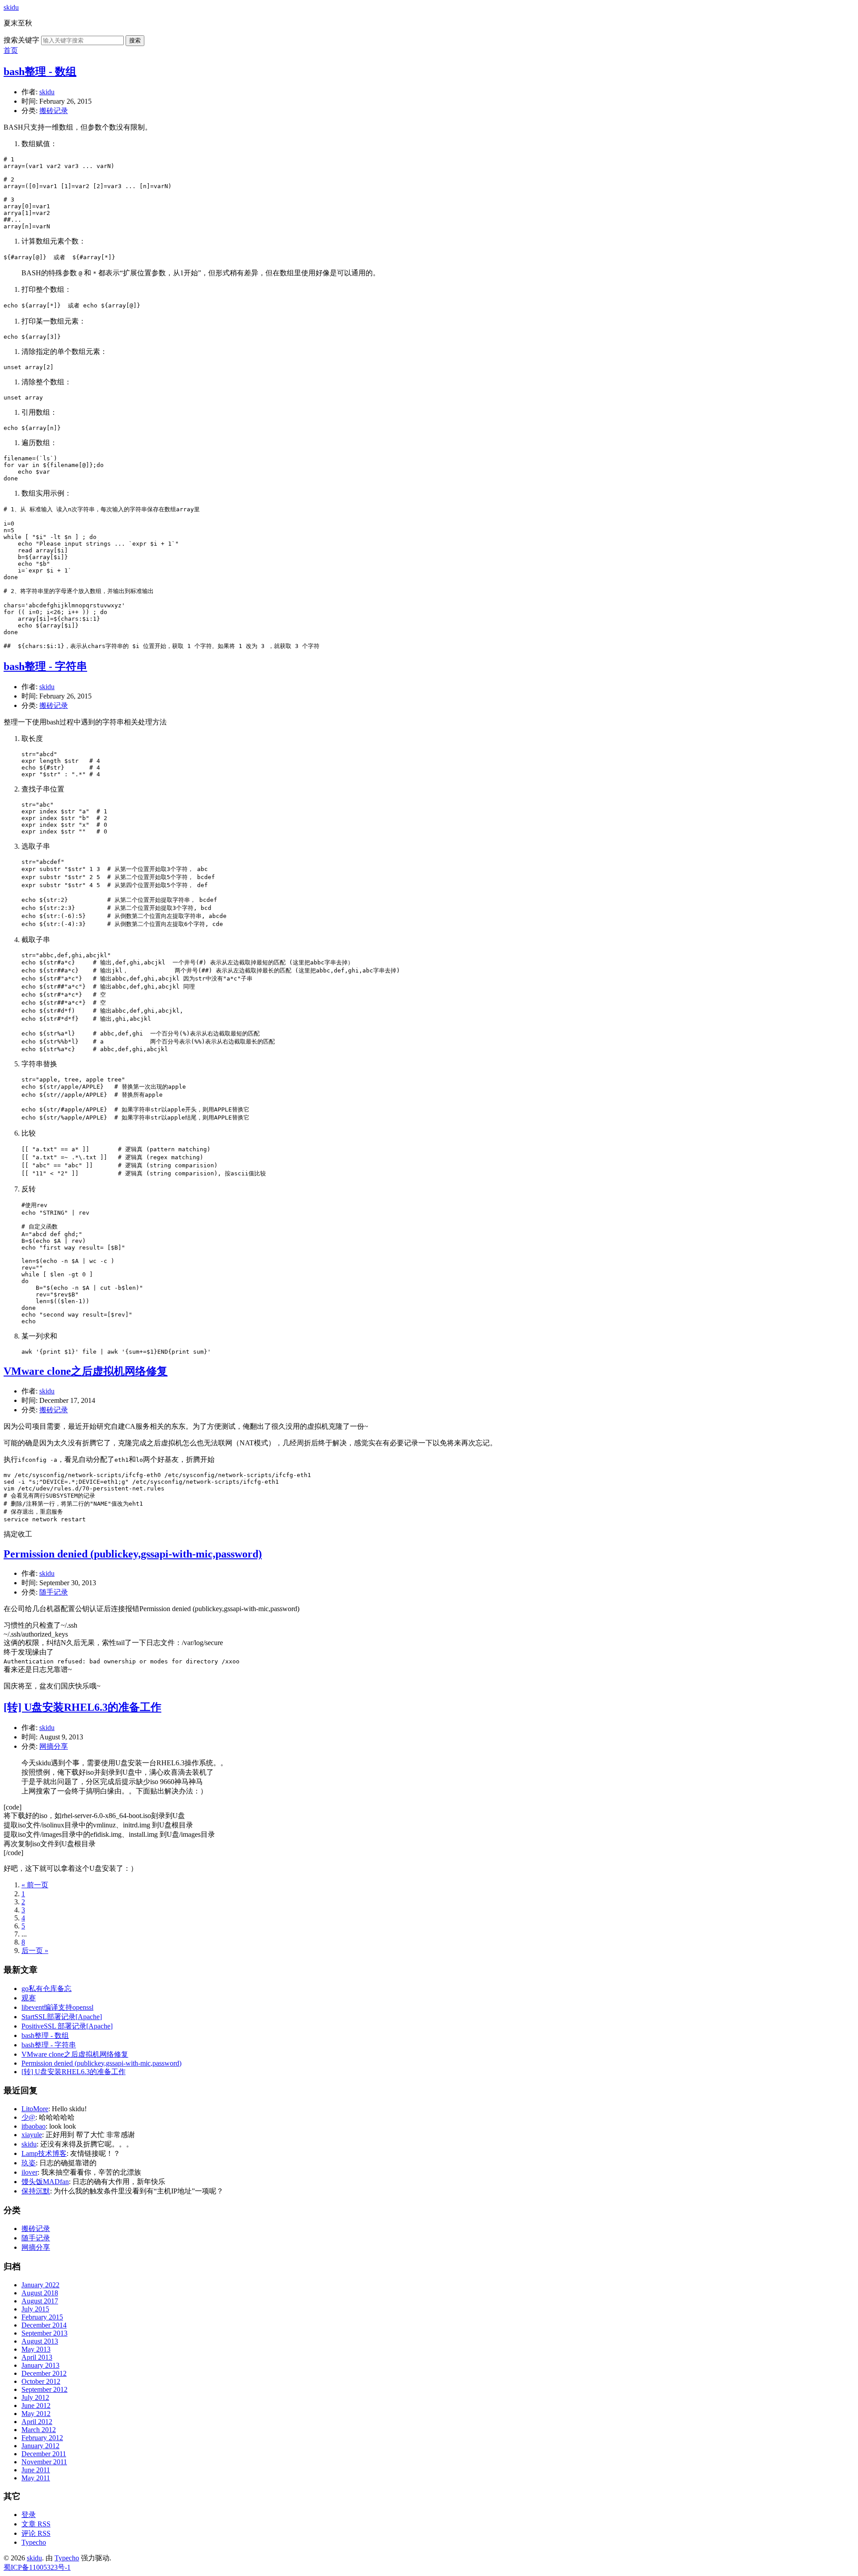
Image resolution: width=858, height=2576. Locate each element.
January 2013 (40, 2365)
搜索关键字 (21, 40)
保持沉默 (36, 2191)
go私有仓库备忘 (46, 1989)
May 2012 (36, 2414)
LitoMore (35, 2109)
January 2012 (40, 2446)
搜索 (135, 40)
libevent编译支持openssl (57, 2007)
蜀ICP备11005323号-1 (37, 2567)
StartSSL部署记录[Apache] (62, 2017)
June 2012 (36, 2406)
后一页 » (35, 1951)
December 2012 (44, 2373)
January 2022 (40, 2285)
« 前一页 (35, 1885)
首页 (11, 50)
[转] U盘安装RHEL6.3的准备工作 (82, 1707)
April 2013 (37, 2357)
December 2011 (44, 2454)
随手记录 (54, 1592)
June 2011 (36, 2470)
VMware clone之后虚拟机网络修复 (86, 1371)
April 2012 (37, 2422)
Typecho (34, 2542)
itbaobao (34, 2126)
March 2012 (39, 2430)
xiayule (32, 2135)
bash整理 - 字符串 (45, 666)
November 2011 (44, 2462)
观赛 (29, 1998)
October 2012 (41, 2381)
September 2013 (44, 2333)
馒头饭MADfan (45, 2182)
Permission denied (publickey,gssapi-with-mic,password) (133, 1554)
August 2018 (40, 2293)
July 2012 (35, 2397)
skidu (11, 7)
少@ (28, 2117)
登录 (29, 2515)
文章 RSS (36, 2524)
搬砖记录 (54, 111)
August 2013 (40, 2341)
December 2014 (44, 2325)
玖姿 (29, 2163)
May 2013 (36, 2349)
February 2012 (42, 2438)
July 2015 (35, 2309)
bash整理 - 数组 (40, 72)
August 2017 (40, 2301)
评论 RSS (36, 2533)
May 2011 (36, 2478)
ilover (29, 2172)
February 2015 (42, 2317)
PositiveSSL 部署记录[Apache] (67, 2026)
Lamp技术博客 (44, 2153)
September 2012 (44, 2389)
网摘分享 (54, 1746)
